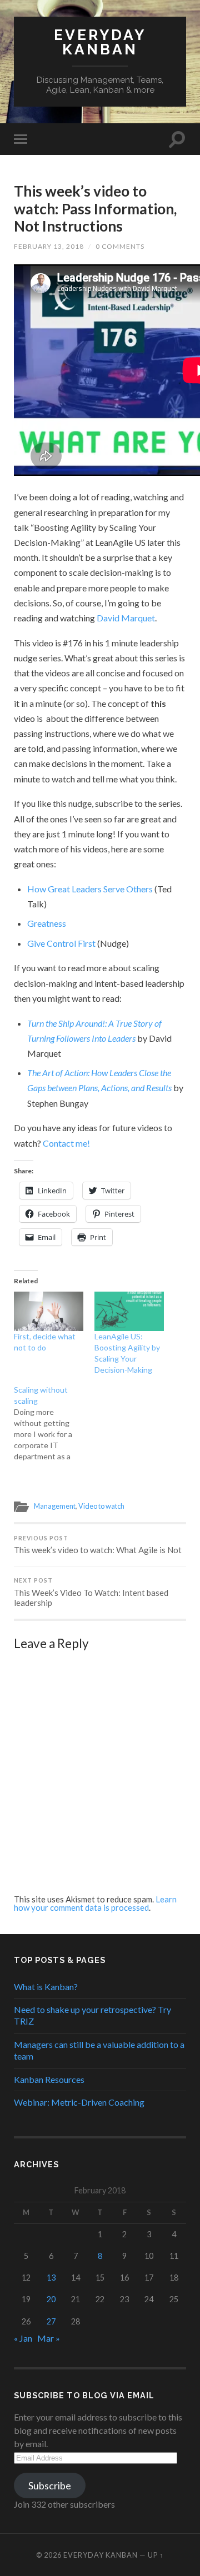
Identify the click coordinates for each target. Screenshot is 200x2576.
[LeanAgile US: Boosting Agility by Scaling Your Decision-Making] (129, 1311)
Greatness (47, 923)
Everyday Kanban (100, 42)
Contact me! (66, 1143)
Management (55, 1506)
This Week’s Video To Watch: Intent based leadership (91, 1592)
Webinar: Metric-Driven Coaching (79, 2102)
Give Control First (61, 943)
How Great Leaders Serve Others (90, 889)
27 (51, 2321)
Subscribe (50, 2485)
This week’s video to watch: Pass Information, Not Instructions (95, 209)
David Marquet (126, 618)
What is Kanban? (46, 1987)
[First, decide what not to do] (49, 1311)
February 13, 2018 (49, 246)
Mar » (49, 2338)
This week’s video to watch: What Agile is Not (98, 1545)
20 (51, 2299)
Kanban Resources (49, 2079)
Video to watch (101, 1506)
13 (51, 2278)
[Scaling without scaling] (54, 1423)
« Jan (23, 2338)
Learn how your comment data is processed (95, 1903)
